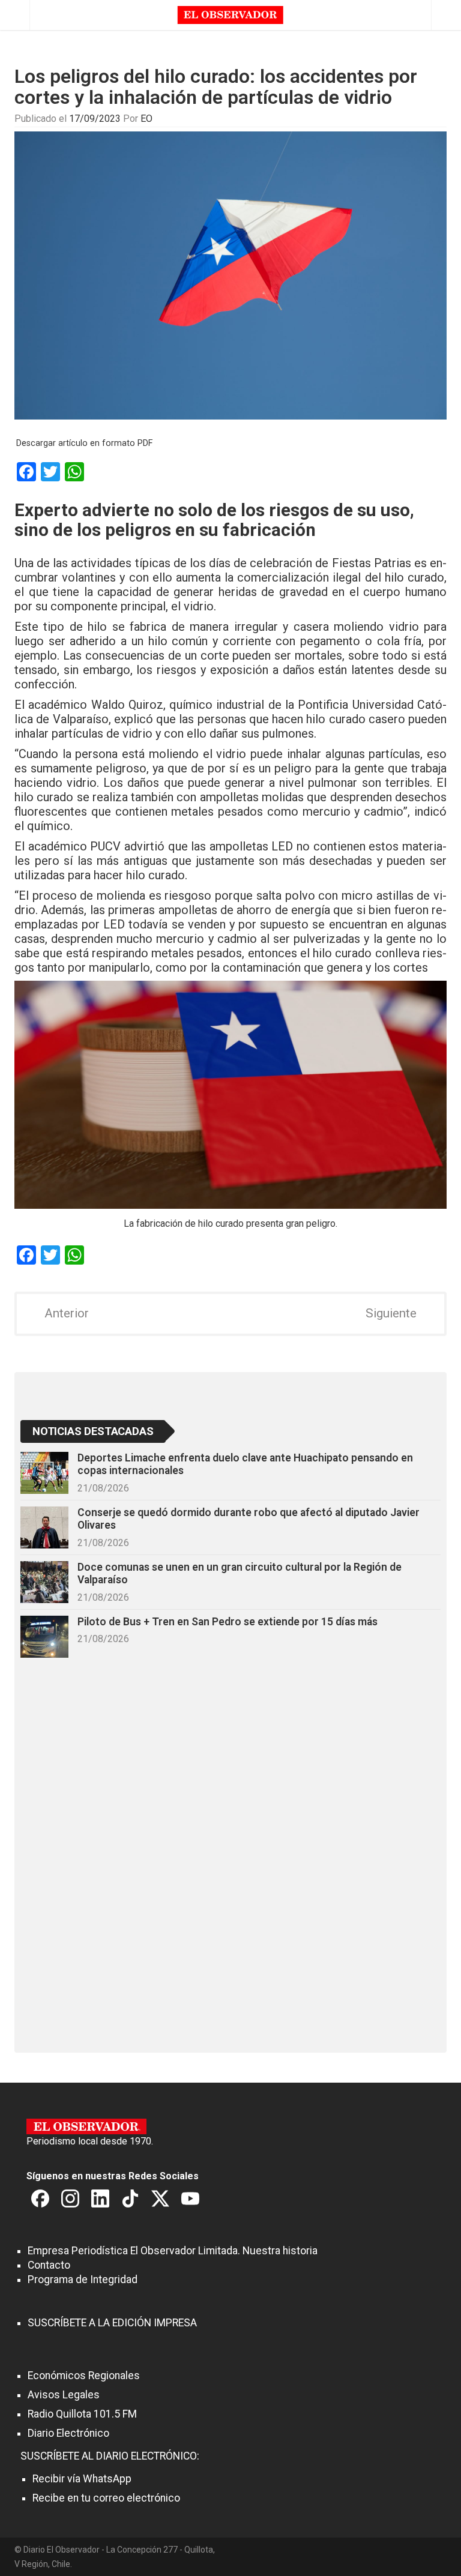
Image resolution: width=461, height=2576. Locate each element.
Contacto (49, 2265)
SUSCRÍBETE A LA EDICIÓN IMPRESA (112, 2323)
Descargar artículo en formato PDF (84, 443)
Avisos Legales (64, 2395)
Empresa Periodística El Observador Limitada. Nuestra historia (173, 2251)
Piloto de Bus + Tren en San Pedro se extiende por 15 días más (227, 1622)
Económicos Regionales (84, 2376)
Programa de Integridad (83, 2280)
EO (146, 119)
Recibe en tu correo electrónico (106, 2498)
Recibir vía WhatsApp (82, 2479)
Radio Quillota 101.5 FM (82, 2414)
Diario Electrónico (68, 2433)
